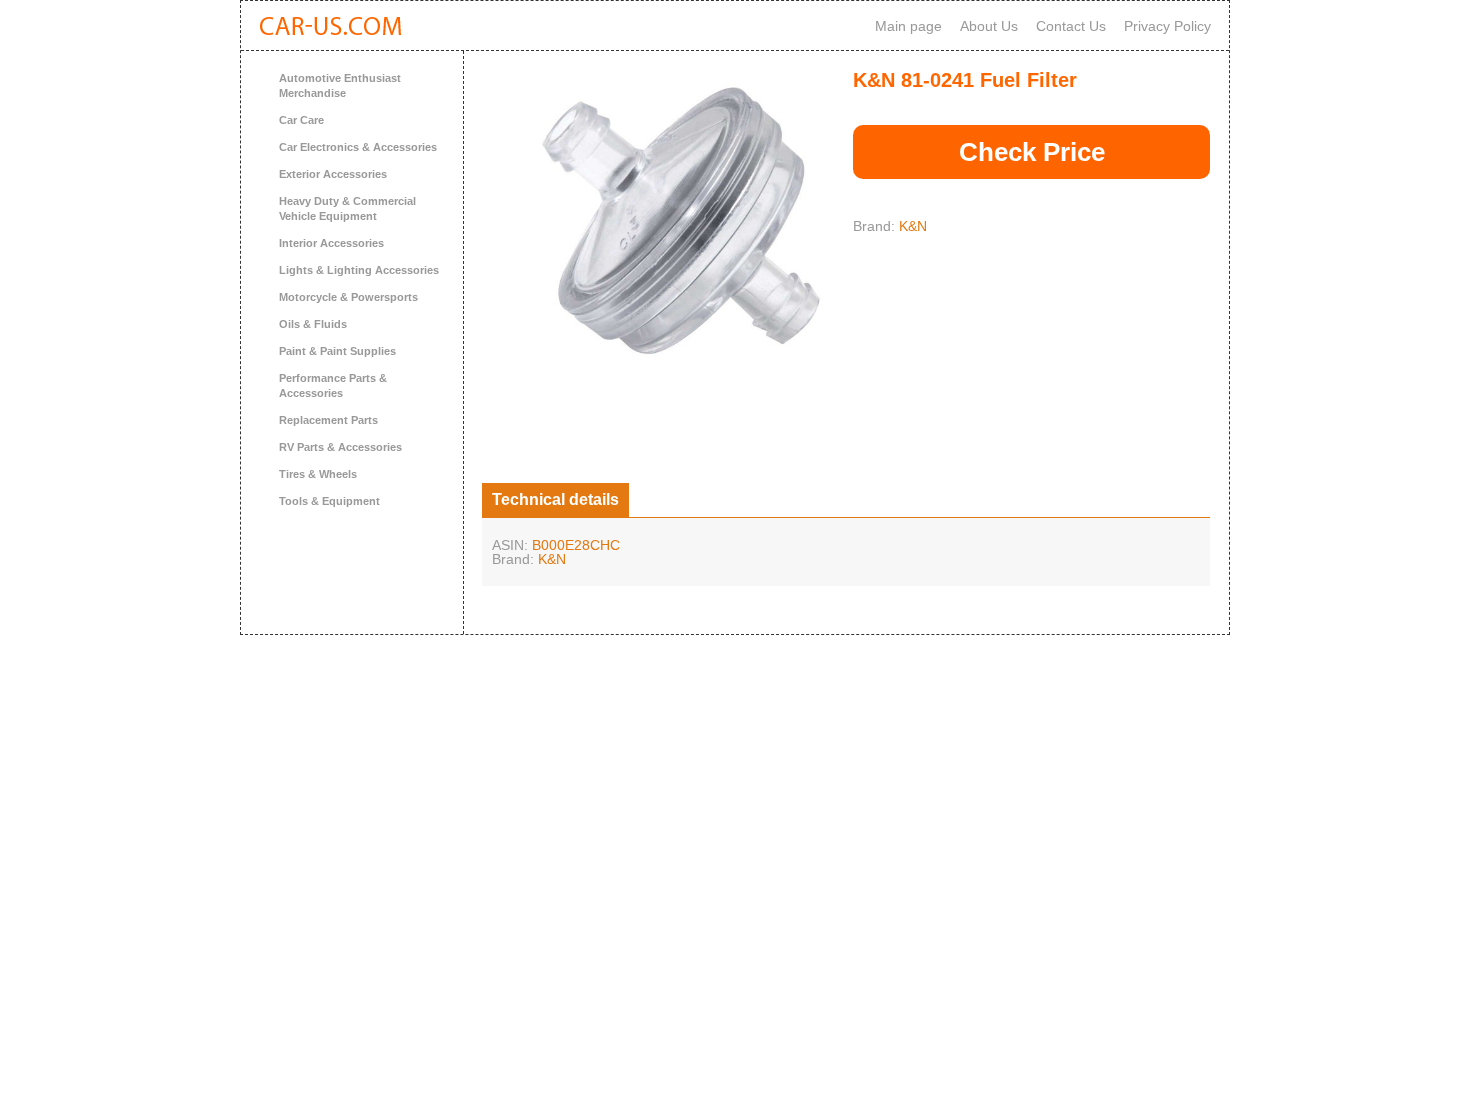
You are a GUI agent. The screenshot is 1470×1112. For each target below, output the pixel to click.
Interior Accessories (331, 243)
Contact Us (1071, 26)
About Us (989, 26)
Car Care (301, 120)
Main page (908, 26)
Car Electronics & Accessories (358, 147)
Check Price (1032, 152)
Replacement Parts (328, 420)
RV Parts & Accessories (340, 447)
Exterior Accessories (333, 174)
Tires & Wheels (318, 474)
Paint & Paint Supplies (337, 351)
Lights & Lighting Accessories (359, 270)
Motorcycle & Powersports (348, 297)
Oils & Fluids (313, 324)
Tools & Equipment (329, 501)
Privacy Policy (1167, 26)
